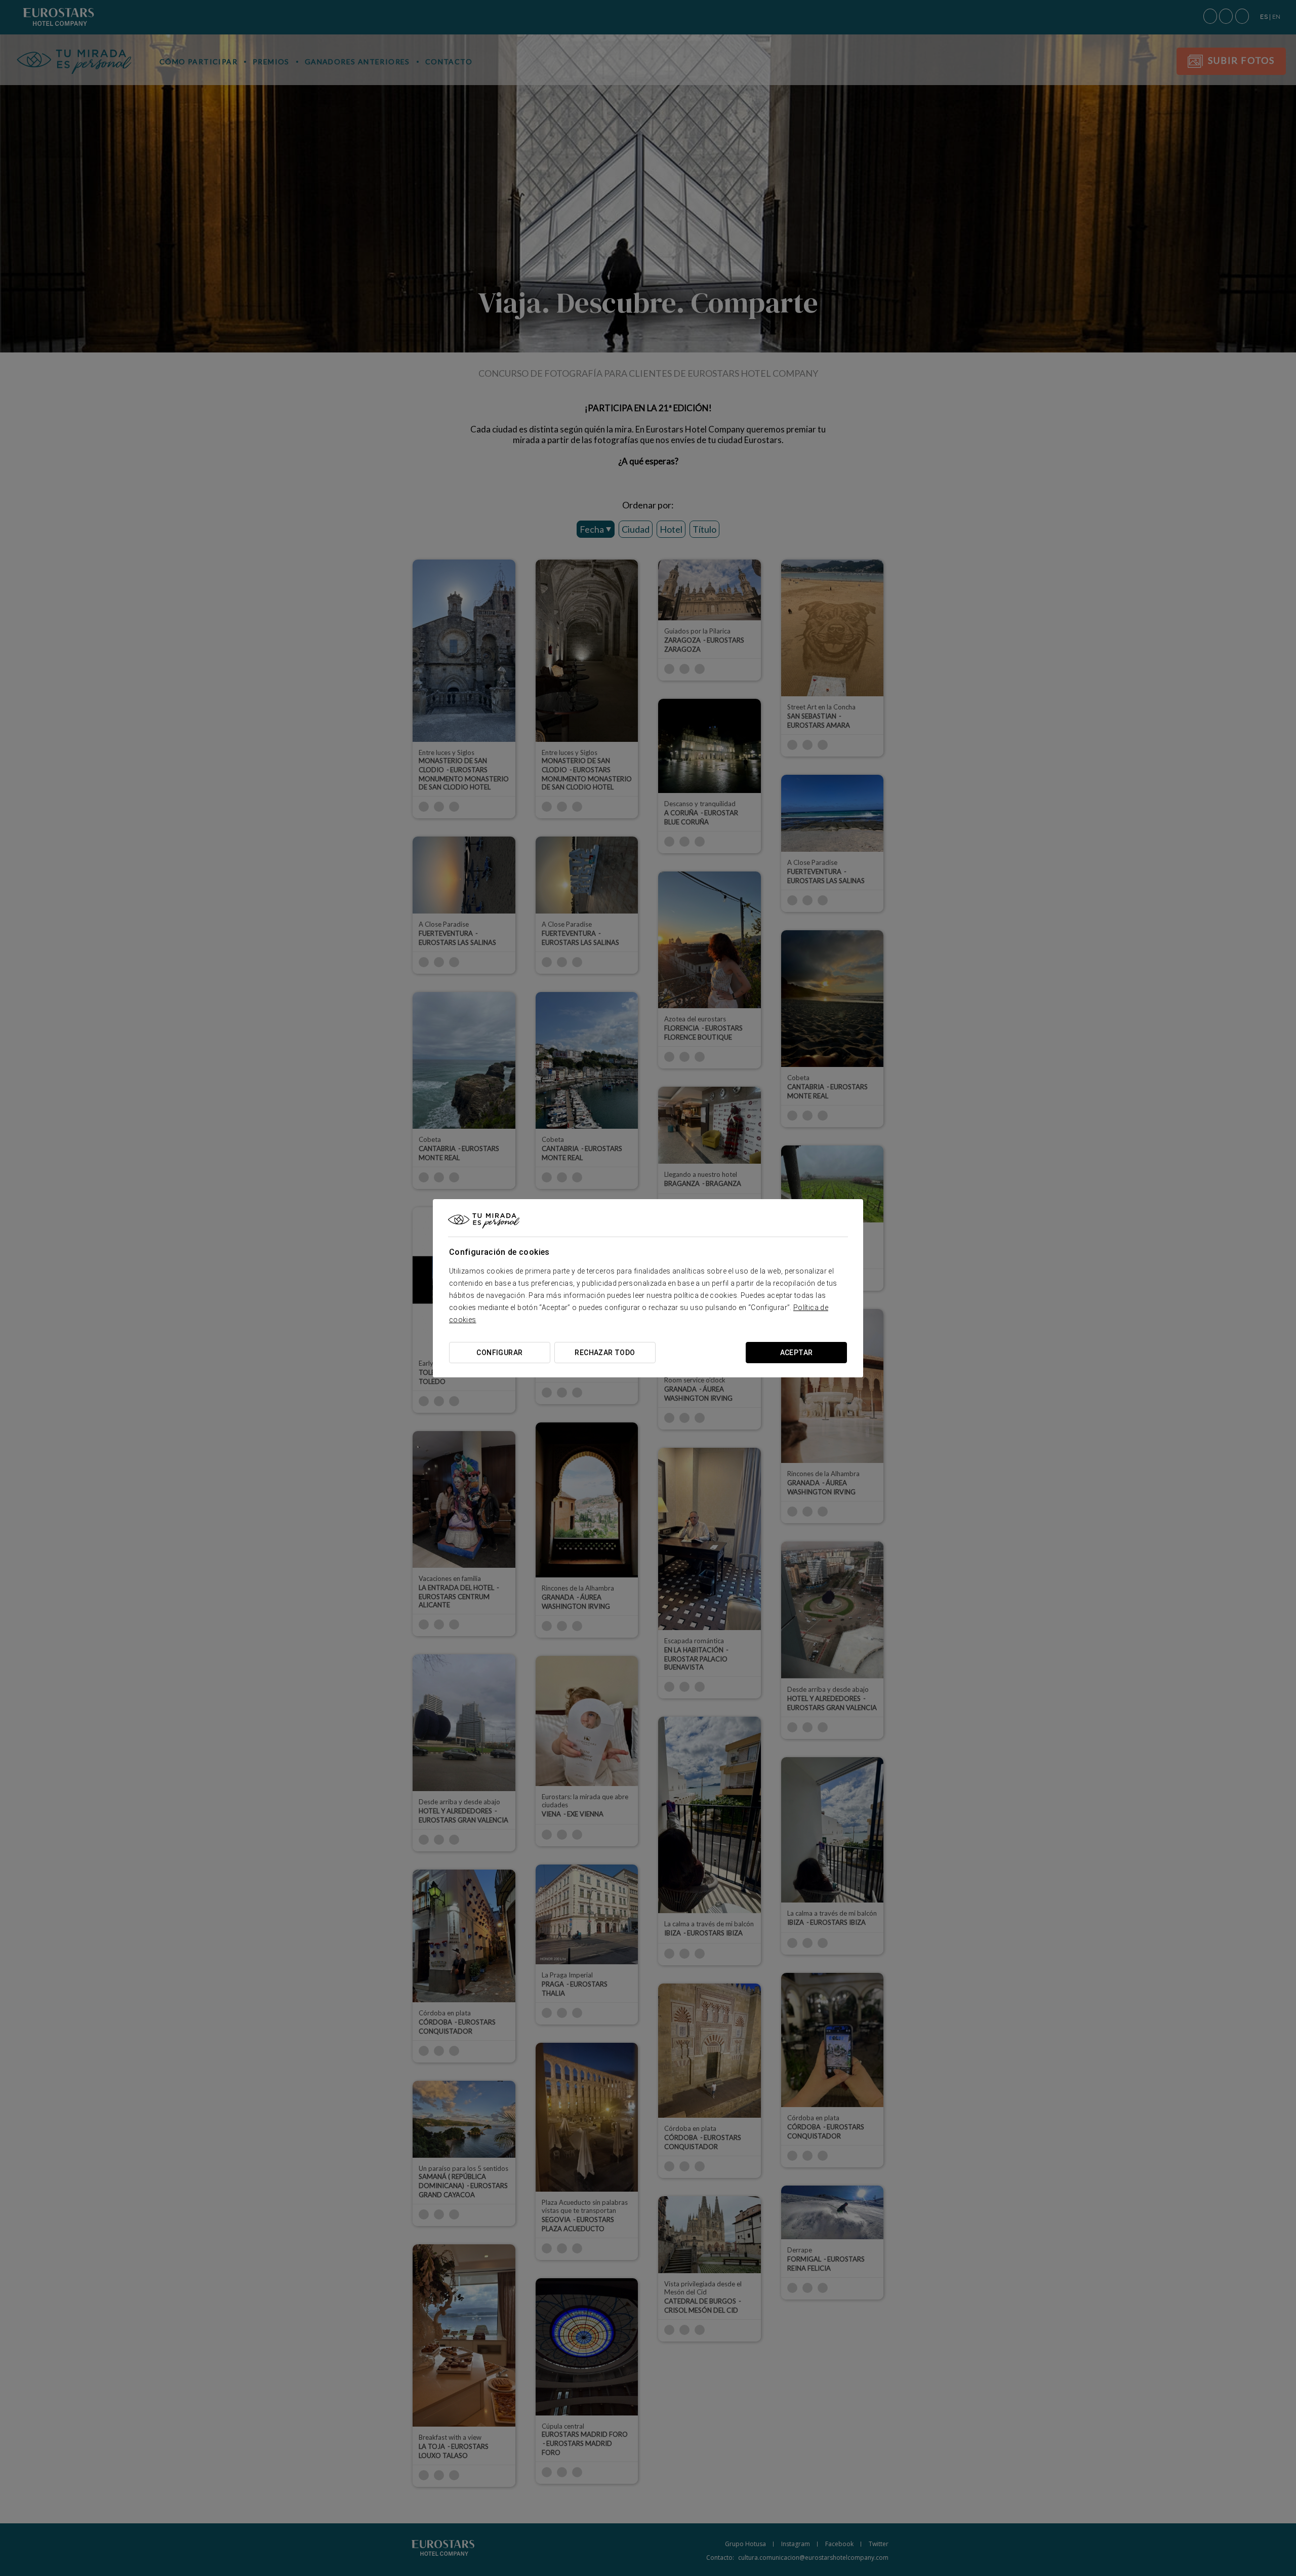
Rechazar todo (605, 1353)
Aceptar (797, 1353)
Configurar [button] (499, 1353)
